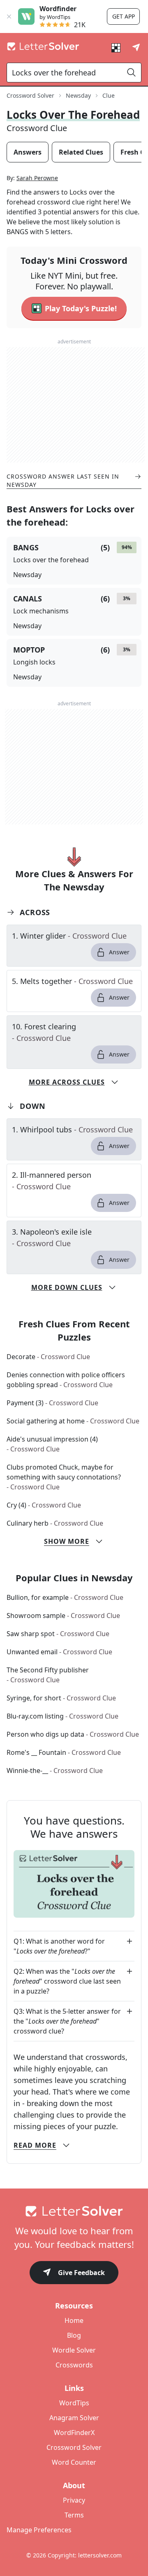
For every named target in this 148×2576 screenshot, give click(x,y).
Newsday (78, 95)
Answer (119, 952)
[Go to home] (74, 2211)
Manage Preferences (39, 2530)
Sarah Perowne (37, 178)
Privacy (74, 2500)
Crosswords (74, 2365)
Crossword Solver (30, 95)
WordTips (74, 2403)
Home (74, 2320)
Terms (74, 2515)
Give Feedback (81, 2273)
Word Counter (74, 2462)
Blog (74, 2335)
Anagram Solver (74, 2418)
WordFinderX (74, 2433)
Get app (124, 16)
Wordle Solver (74, 2350)
